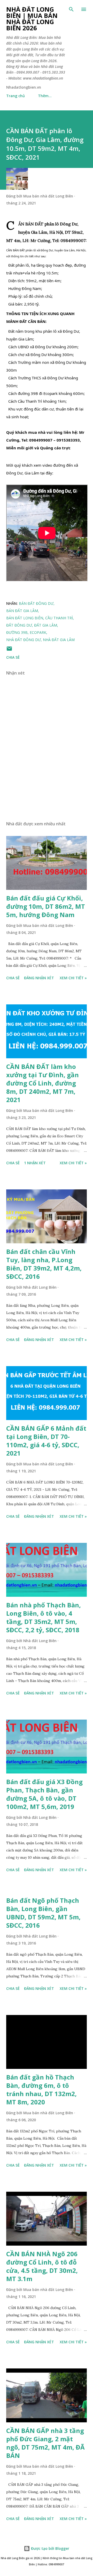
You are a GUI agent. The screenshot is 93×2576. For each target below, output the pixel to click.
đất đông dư (19, 625)
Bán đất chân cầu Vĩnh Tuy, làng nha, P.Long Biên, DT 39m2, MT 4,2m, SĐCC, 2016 (44, 1264)
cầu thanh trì (59, 618)
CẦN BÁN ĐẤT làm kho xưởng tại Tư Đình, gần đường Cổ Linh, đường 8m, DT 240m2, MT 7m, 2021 (42, 1083)
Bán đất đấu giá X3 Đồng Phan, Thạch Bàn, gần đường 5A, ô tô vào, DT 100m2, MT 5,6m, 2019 (44, 1794)
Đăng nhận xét (39, 978)
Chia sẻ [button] (13, 657)
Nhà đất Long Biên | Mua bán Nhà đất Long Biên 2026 (32, 19)
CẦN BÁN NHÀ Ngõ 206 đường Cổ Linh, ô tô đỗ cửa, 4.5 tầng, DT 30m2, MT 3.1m (42, 2266)
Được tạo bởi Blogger (50, 2548)
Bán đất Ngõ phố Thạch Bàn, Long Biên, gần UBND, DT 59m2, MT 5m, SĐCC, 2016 (43, 1913)
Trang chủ (16, 96)
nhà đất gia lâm (59, 640)
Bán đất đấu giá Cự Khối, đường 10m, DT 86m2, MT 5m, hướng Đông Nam (46, 906)
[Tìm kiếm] (71, 9)
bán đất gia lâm (22, 611)
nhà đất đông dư (24, 640)
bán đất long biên (25, 618)
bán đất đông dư (36, 603)
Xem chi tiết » (73, 978)
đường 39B (17, 632)
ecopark (38, 632)
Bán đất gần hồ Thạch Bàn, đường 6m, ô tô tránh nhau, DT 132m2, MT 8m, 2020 (41, 2089)
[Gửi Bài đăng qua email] (9, 650)
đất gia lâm (46, 625)
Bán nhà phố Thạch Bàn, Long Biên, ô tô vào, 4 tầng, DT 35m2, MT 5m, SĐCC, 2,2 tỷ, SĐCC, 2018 (44, 1617)
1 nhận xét (35, 1163)
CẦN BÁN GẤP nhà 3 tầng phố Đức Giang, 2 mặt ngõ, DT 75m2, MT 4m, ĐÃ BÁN (45, 2443)
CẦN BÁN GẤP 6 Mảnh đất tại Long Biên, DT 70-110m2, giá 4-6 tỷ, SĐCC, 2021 (46, 1441)
